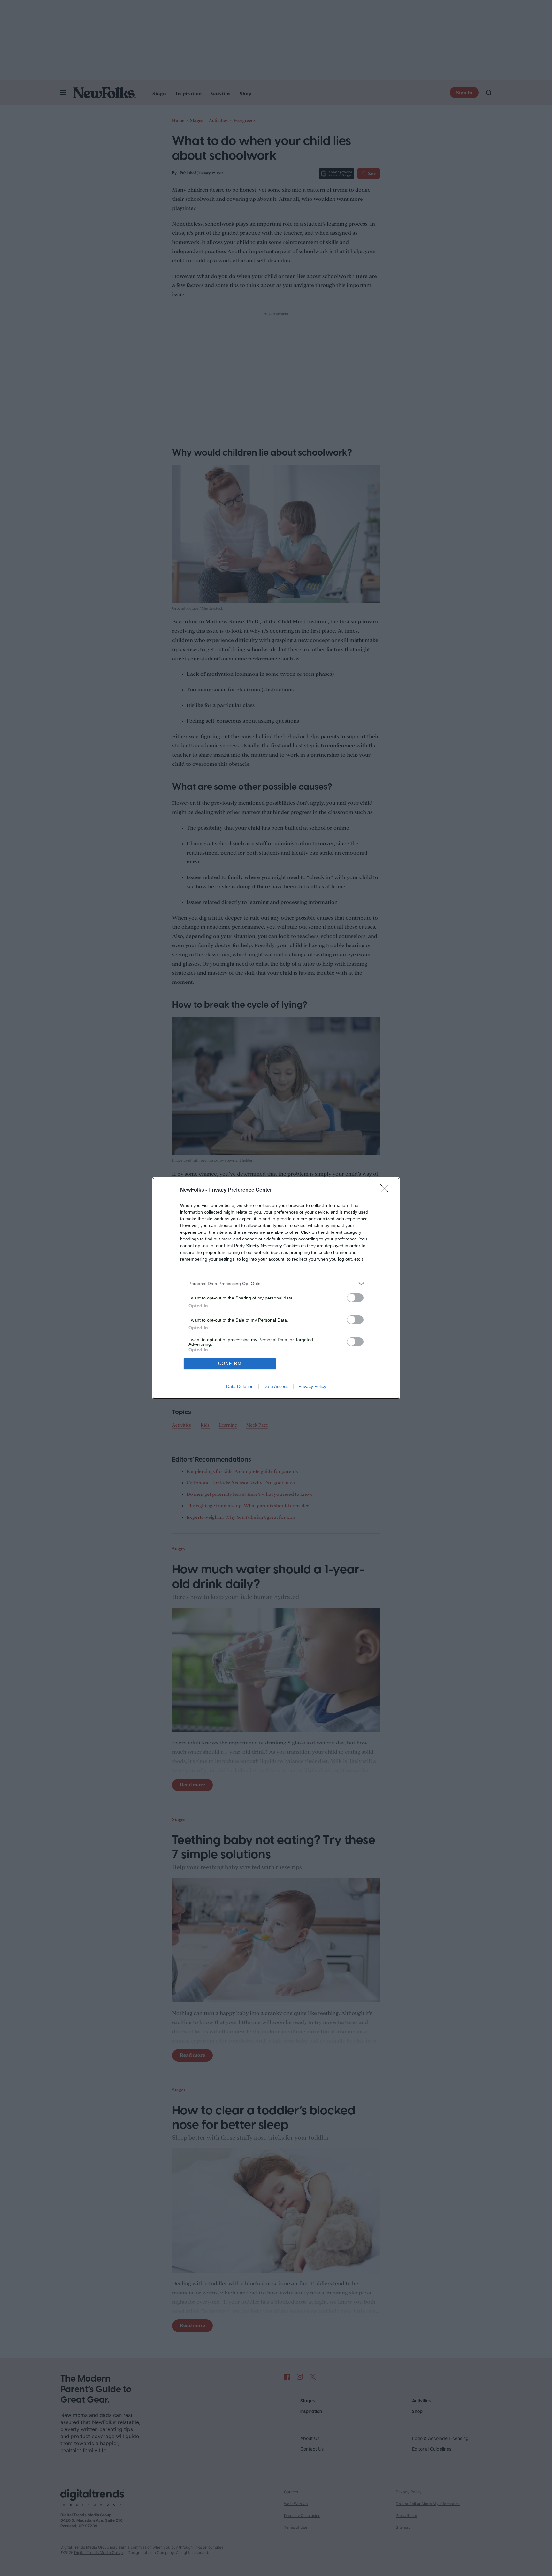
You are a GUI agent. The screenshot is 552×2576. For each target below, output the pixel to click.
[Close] (387, 1190)
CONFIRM (230, 1363)
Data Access (276, 1386)
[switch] (355, 1298)
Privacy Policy (312, 1386)
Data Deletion (240, 1386)
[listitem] (276, 1284)
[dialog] (276, 1288)
